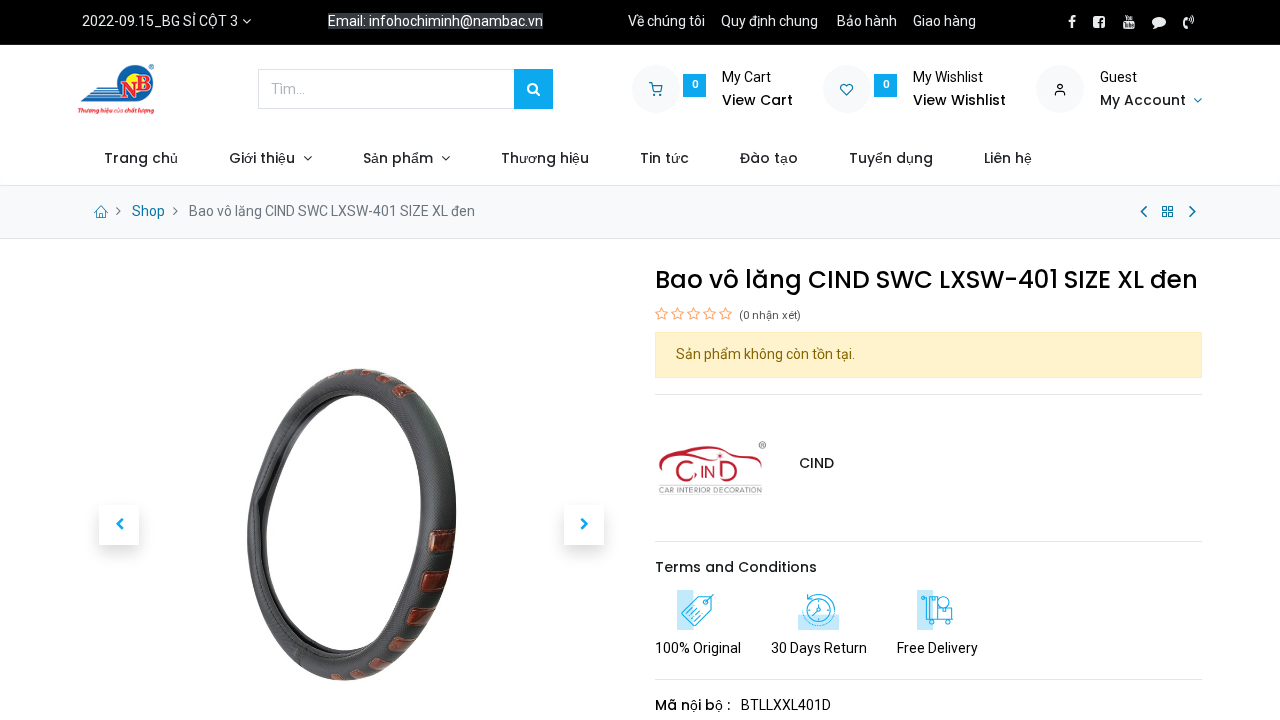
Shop (148, 211)
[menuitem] (140, 159)
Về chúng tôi (666, 21)
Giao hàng (944, 21)
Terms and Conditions (736, 567)
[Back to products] (1168, 212)
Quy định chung (769, 21)
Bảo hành (867, 21)
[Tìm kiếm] (533, 89)
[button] (119, 525)
